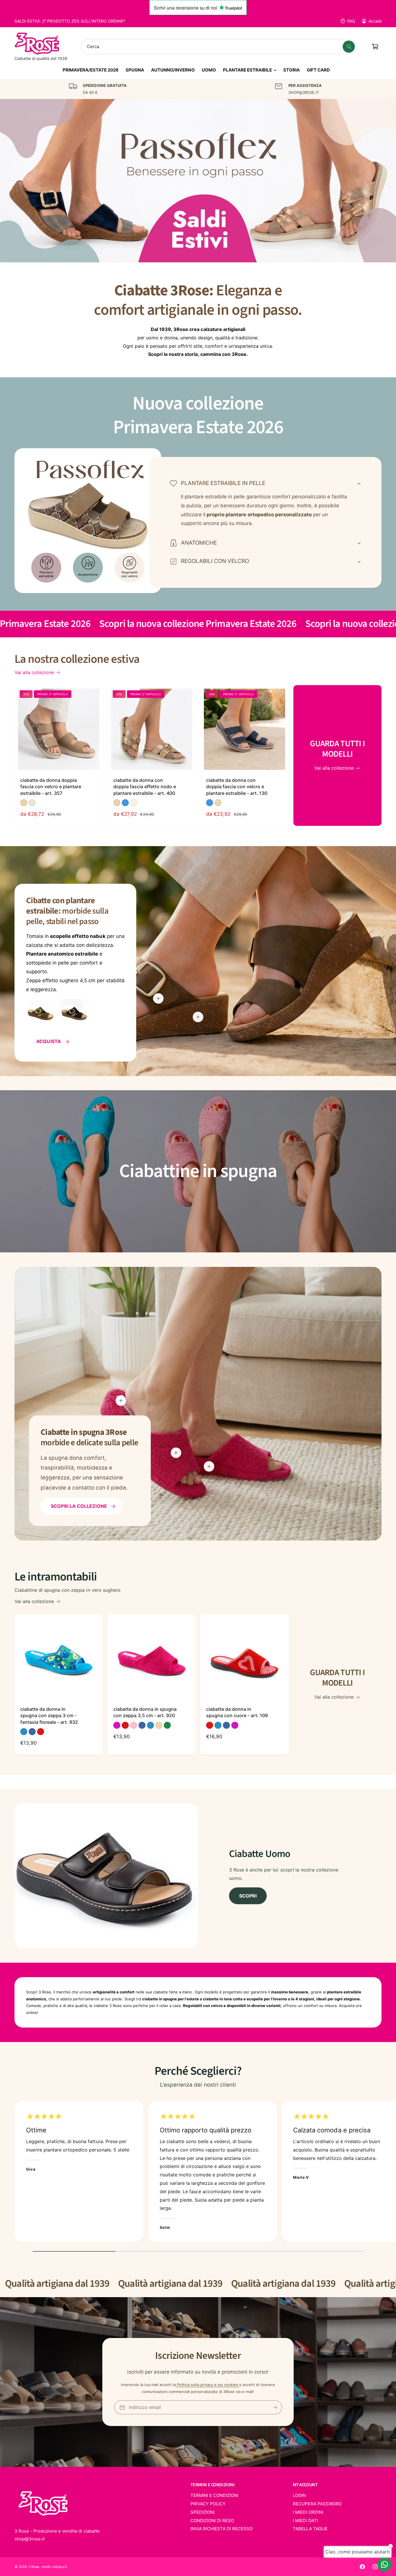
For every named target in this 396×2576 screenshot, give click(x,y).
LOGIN (299, 2495)
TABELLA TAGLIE (310, 2529)
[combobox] (219, 47)
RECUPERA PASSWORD (317, 2504)
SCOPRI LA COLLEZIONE (79, 1506)
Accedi (375, 21)
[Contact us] (384, 2564)
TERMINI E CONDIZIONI (214, 2495)
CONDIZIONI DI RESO (212, 2521)
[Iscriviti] (275, 2407)
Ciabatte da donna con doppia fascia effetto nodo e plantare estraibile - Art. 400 (145, 787)
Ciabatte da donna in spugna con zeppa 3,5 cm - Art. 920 (145, 1712)
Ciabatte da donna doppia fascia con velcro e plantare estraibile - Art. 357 (51, 787)
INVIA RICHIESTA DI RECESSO (221, 2529)
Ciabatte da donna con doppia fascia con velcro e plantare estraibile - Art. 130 (237, 787)
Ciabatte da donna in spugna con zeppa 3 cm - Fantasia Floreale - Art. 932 (49, 1716)
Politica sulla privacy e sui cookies (207, 2385)
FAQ (351, 21)
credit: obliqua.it (54, 2567)
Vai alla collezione (34, 672)
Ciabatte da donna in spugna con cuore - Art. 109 (237, 1712)
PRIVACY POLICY (208, 2504)
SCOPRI (248, 1896)
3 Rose (34, 2567)
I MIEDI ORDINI (308, 2512)
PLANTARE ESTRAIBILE (247, 70)
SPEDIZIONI (202, 2512)
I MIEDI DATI (305, 2521)
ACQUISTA (49, 1042)
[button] (250, 72)
